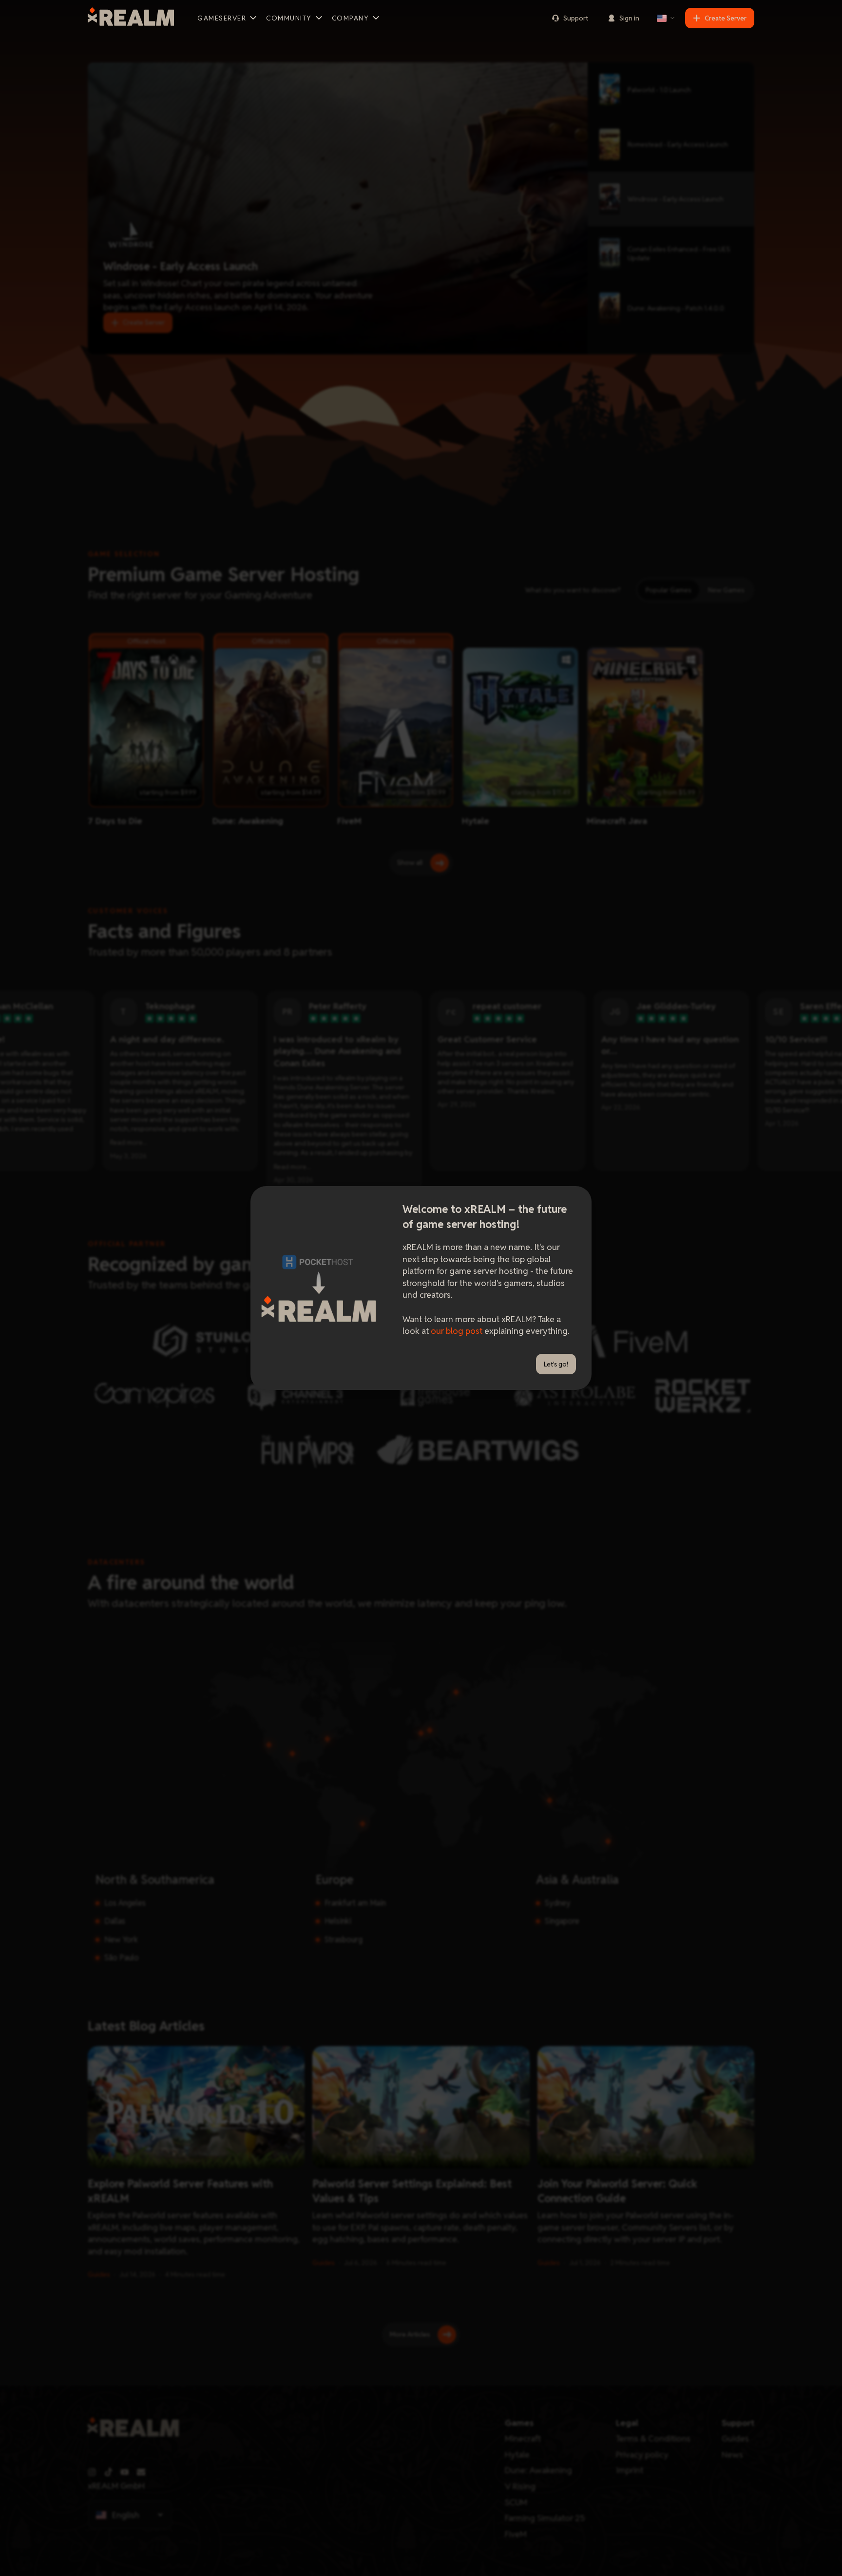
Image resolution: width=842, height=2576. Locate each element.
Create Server (726, 18)
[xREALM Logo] (131, 18)
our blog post (457, 1331)
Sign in (629, 18)
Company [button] (351, 18)
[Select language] (666, 18)
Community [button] (289, 18)
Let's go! (556, 1364)
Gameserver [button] (222, 18)
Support (576, 18)
